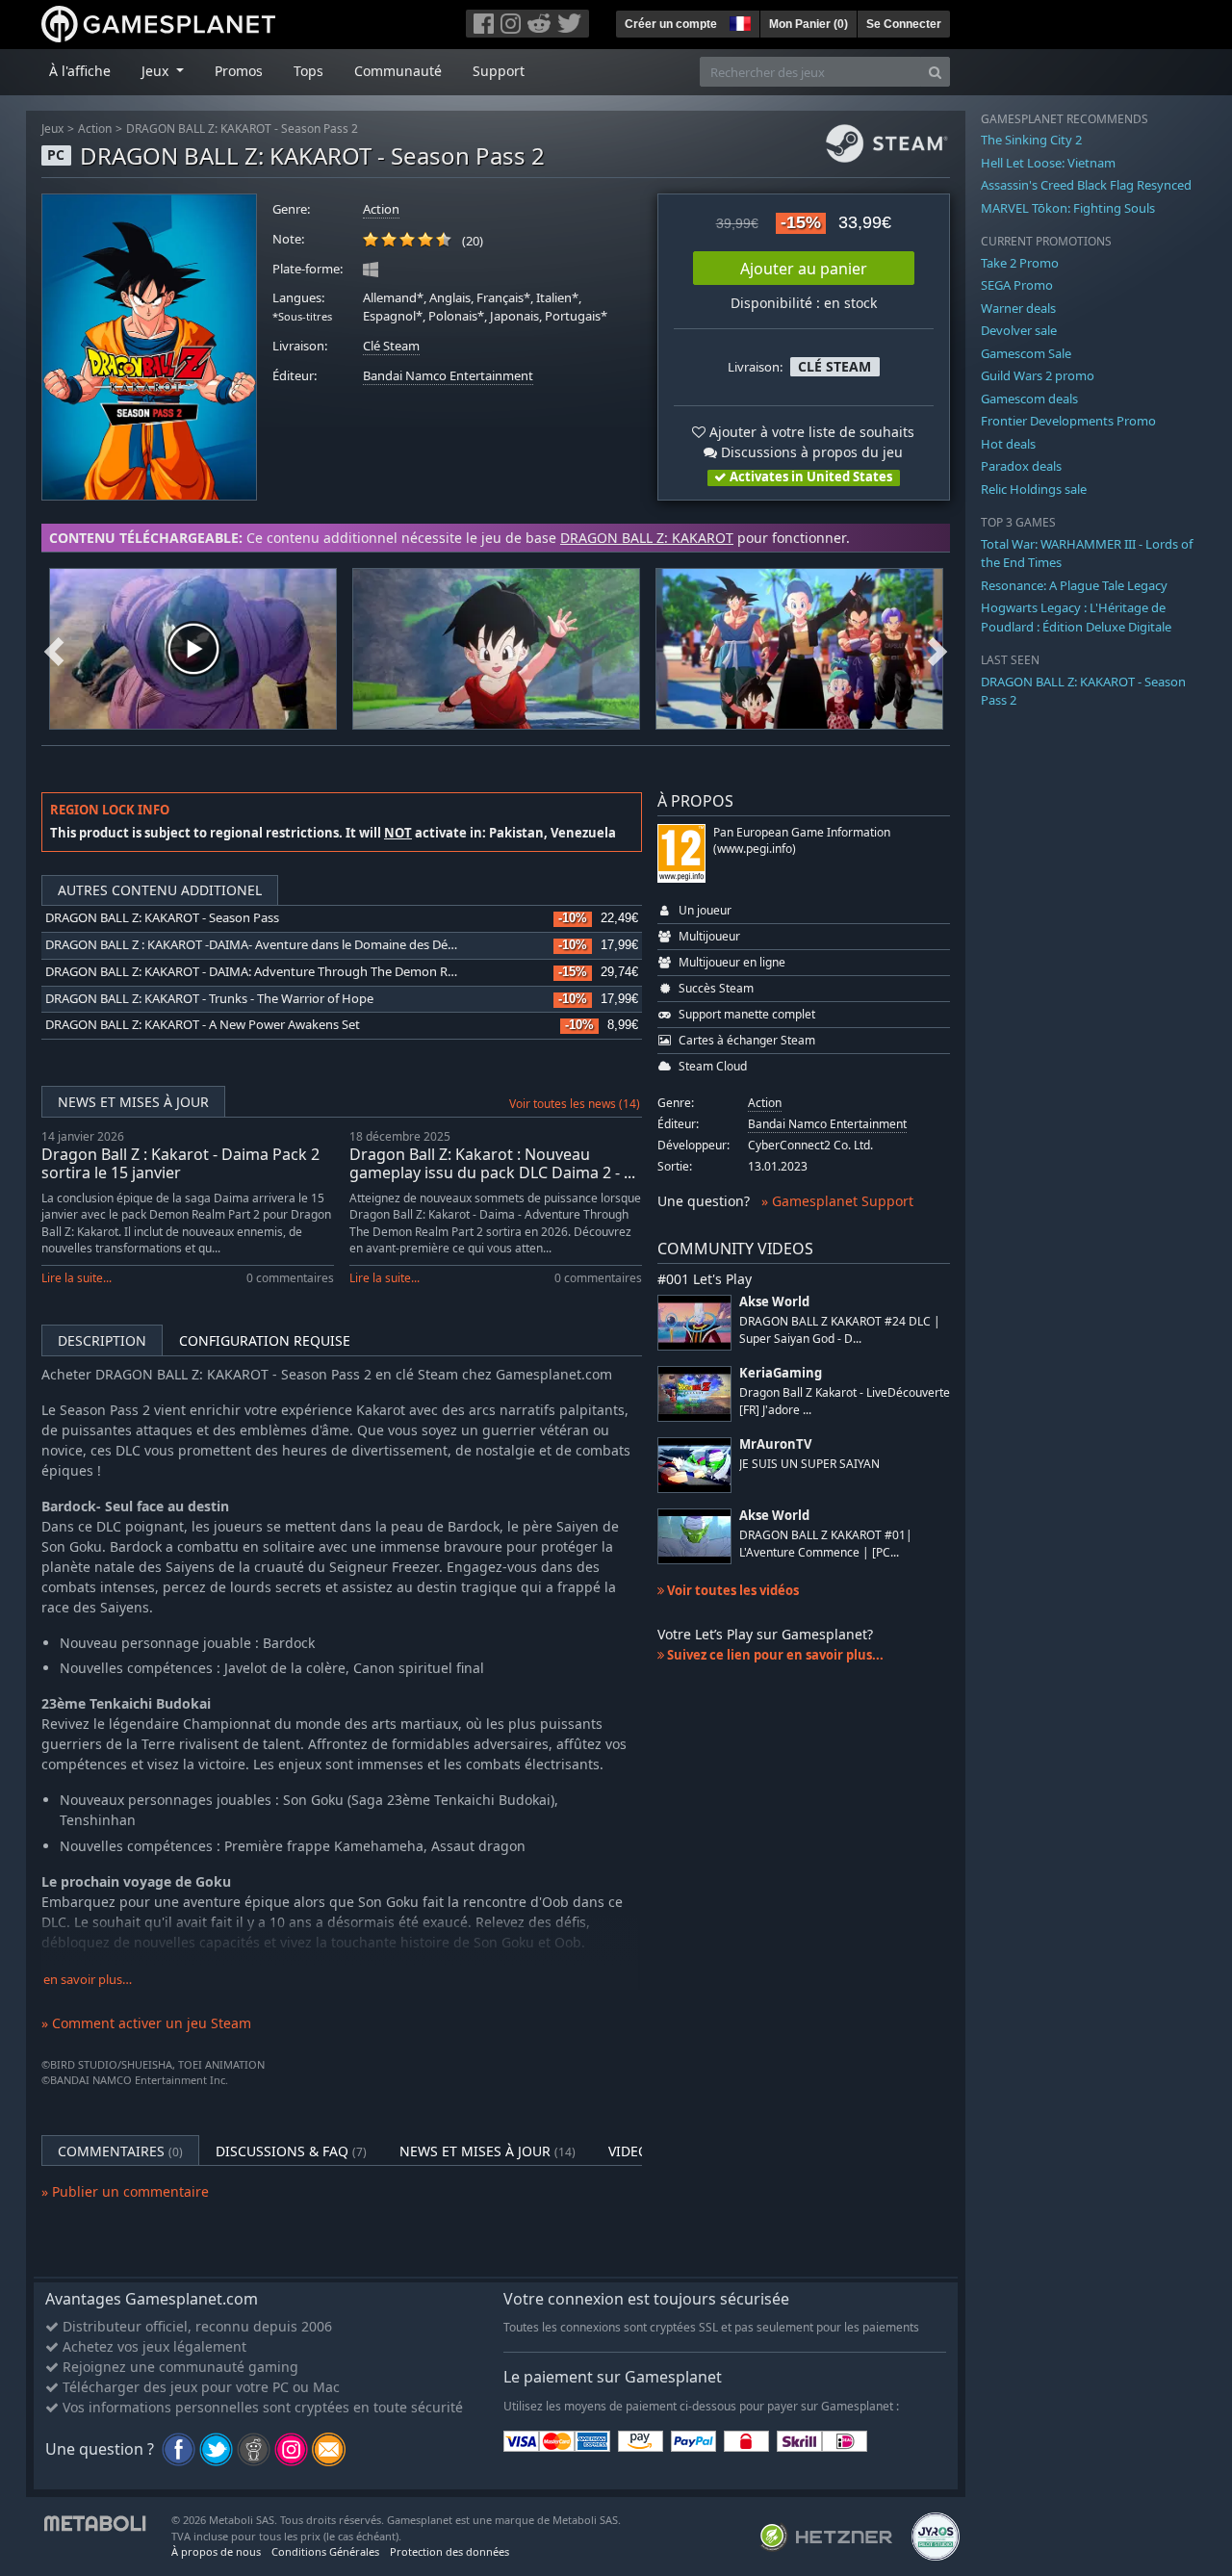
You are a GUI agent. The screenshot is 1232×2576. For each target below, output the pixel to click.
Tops (308, 71)
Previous (54, 649)
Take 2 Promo (1020, 263)
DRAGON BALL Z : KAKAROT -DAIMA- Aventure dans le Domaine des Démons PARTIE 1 (289, 945)
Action (95, 129)
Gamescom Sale (1026, 353)
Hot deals (1008, 444)
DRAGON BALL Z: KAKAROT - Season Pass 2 (242, 129)
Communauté (398, 71)
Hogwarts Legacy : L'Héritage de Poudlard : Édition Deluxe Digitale (1076, 617)
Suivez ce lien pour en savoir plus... (774, 1655)
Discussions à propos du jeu (810, 452)
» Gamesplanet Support (837, 1201)
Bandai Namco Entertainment (448, 376)
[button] (738, 21)
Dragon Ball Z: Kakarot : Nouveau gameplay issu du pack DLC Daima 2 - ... (492, 1163)
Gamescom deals (1029, 399)
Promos (239, 71)
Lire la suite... (77, 1278)
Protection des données (449, 2551)
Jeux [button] (157, 71)
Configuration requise (265, 1340)
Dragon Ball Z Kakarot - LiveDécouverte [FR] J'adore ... (845, 1401)
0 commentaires (290, 1278)
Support (499, 71)
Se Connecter (904, 24)
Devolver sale (1019, 330)
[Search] (935, 72)
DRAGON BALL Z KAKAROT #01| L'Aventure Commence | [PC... (826, 1543)
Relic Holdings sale (1034, 489)
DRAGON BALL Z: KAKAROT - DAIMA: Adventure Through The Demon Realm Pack (275, 972)
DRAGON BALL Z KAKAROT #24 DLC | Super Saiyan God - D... (840, 1329)
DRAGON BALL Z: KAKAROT (647, 538)
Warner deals (1018, 308)
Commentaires (120, 2151)
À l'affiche (80, 71)
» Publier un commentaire (125, 2191)
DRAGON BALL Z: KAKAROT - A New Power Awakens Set (203, 1025)
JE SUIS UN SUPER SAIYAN (809, 1464)
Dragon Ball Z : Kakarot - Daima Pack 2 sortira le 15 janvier (180, 1163)
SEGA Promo (1017, 285)
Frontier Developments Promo (1068, 421)
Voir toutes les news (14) (575, 1104)
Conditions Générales (325, 2551)
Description (102, 1340)
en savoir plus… (88, 1980)
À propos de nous (216, 2551)
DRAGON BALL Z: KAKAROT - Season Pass (162, 918)
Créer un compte (671, 24)
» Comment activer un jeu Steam (146, 2023)
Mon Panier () (808, 24)
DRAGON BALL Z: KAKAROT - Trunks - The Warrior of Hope (209, 999)
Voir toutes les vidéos (731, 1590)
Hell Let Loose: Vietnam (1048, 163)
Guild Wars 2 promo (1038, 375)
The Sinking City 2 (1031, 140)
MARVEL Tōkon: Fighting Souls (1068, 208)
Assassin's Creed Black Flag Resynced (1086, 185)
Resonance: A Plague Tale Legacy (1074, 585)
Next (937, 649)
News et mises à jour (133, 1102)
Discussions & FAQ (291, 2151)
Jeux (52, 129)
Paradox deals (1021, 466)
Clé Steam (391, 346)
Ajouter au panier (804, 269)
